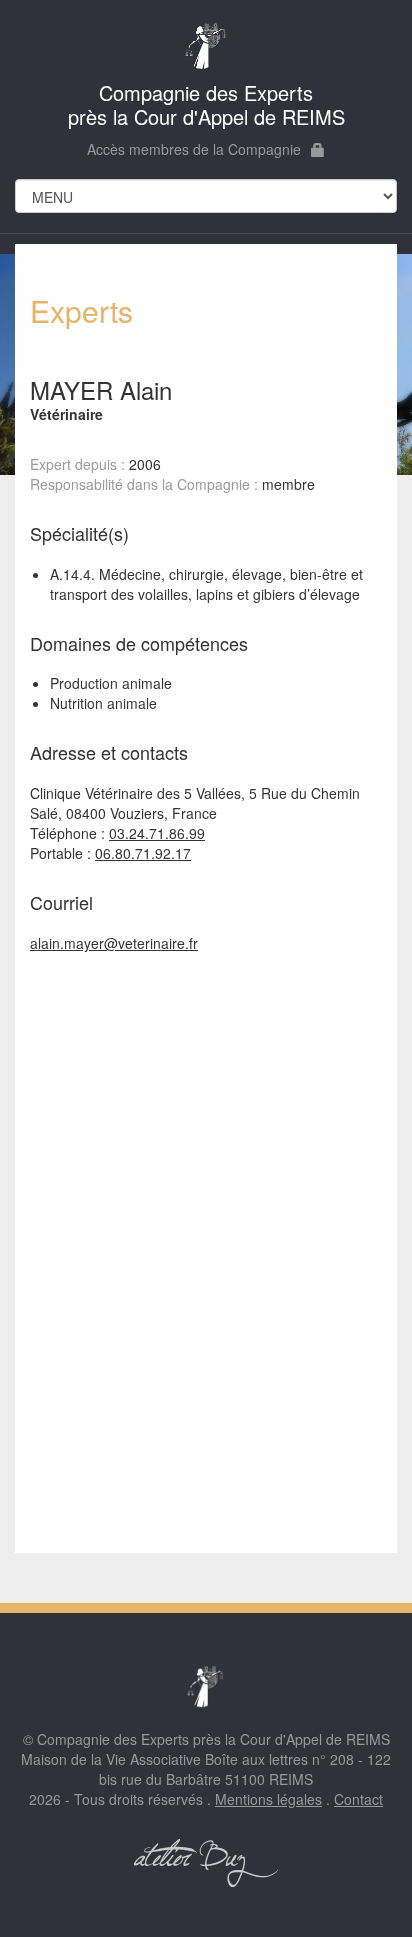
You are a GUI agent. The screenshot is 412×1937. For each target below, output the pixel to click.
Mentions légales (268, 1799)
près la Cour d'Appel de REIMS (206, 104)
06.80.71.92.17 (143, 853)
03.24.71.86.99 (157, 833)
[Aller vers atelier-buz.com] (206, 1863)
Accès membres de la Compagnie (194, 149)
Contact (358, 1799)
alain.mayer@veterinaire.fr (114, 943)
